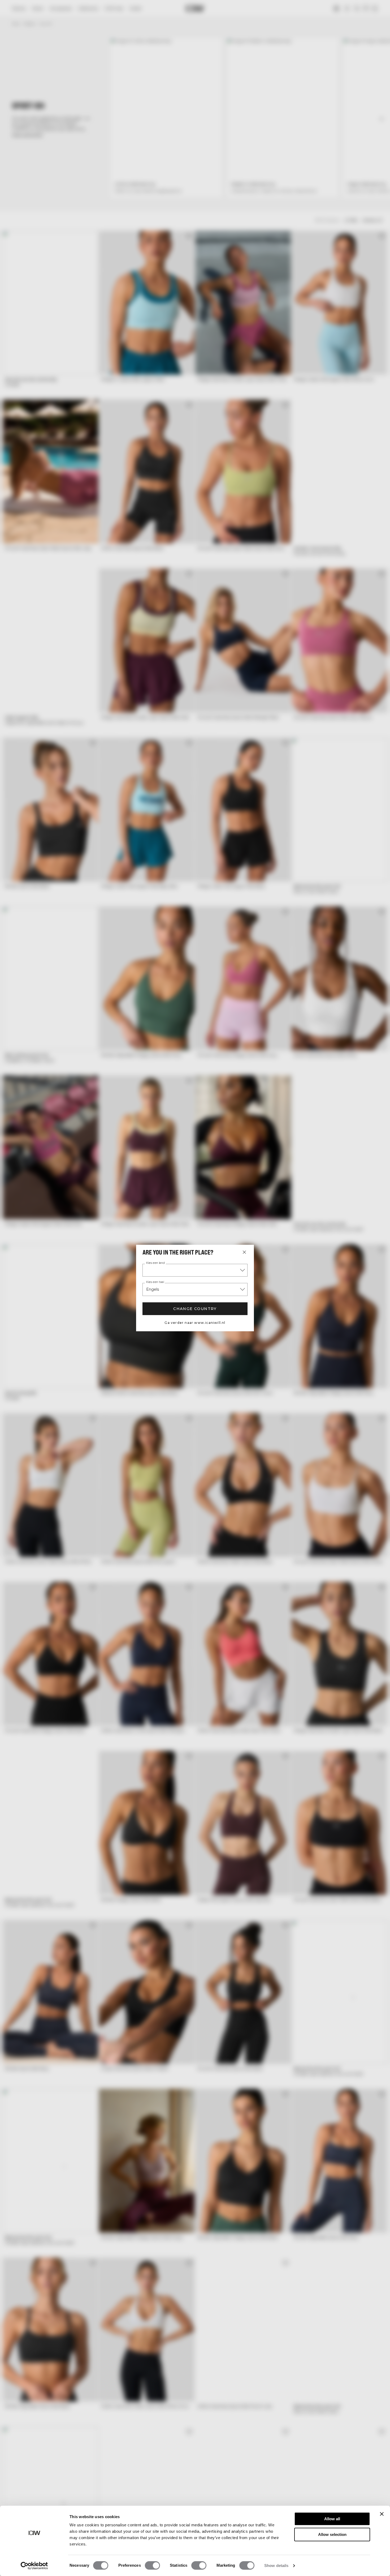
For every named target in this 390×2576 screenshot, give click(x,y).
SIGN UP (338, 1313)
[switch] (152, 2565)
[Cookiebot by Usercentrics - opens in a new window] (34, 2566)
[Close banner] (382, 2514)
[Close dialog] (385, 1228)
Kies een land (155, 1263)
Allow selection (332, 2534)
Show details (276, 2566)
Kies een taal (155, 1282)
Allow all (332, 2519)
